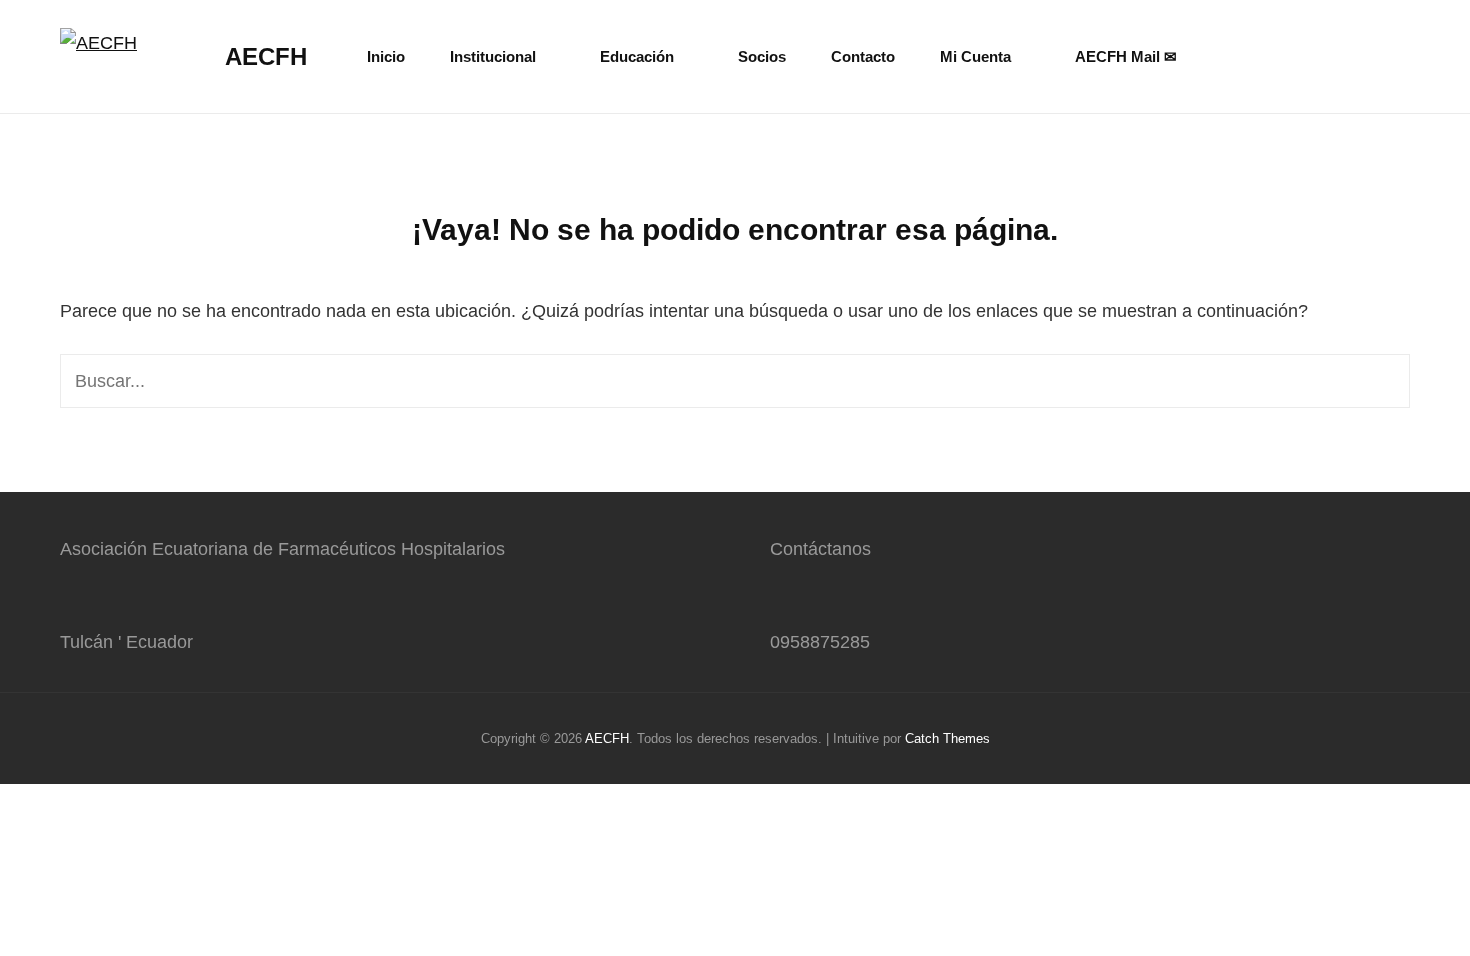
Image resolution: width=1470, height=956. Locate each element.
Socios (762, 56)
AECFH (266, 56)
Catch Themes (947, 738)
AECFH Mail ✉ (1126, 56)
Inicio (386, 56)
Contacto (863, 56)
